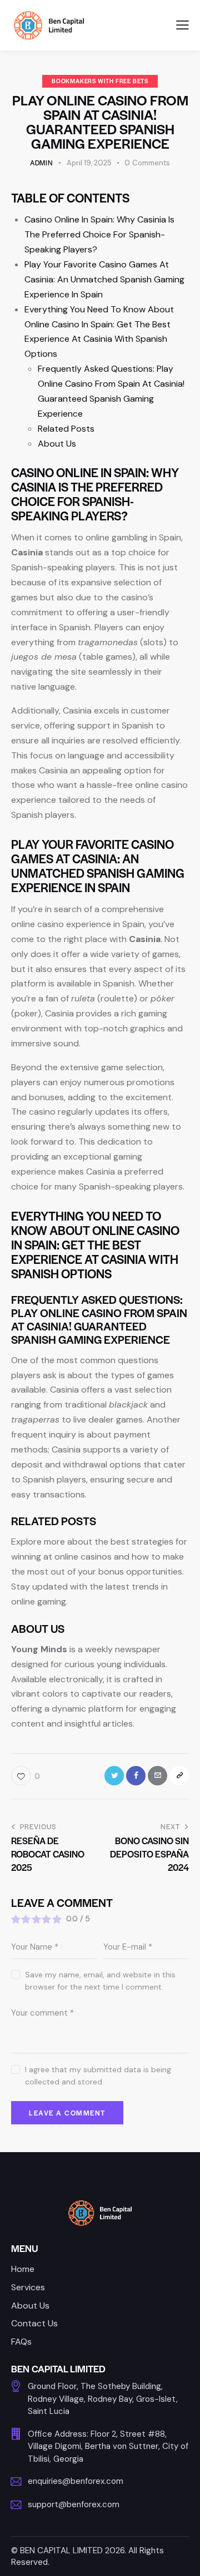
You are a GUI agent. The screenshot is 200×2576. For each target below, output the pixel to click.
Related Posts (66, 429)
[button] (182, 25)
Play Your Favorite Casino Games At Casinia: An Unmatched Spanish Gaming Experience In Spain (104, 279)
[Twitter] (114, 1776)
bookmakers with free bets (100, 81)
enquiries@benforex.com (76, 2481)
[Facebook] (136, 1776)
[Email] (157, 1776)
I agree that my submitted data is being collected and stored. (98, 2076)
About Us (57, 444)
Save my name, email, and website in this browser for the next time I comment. (100, 1981)
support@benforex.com (74, 2504)
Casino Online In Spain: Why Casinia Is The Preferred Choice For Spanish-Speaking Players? (99, 234)
